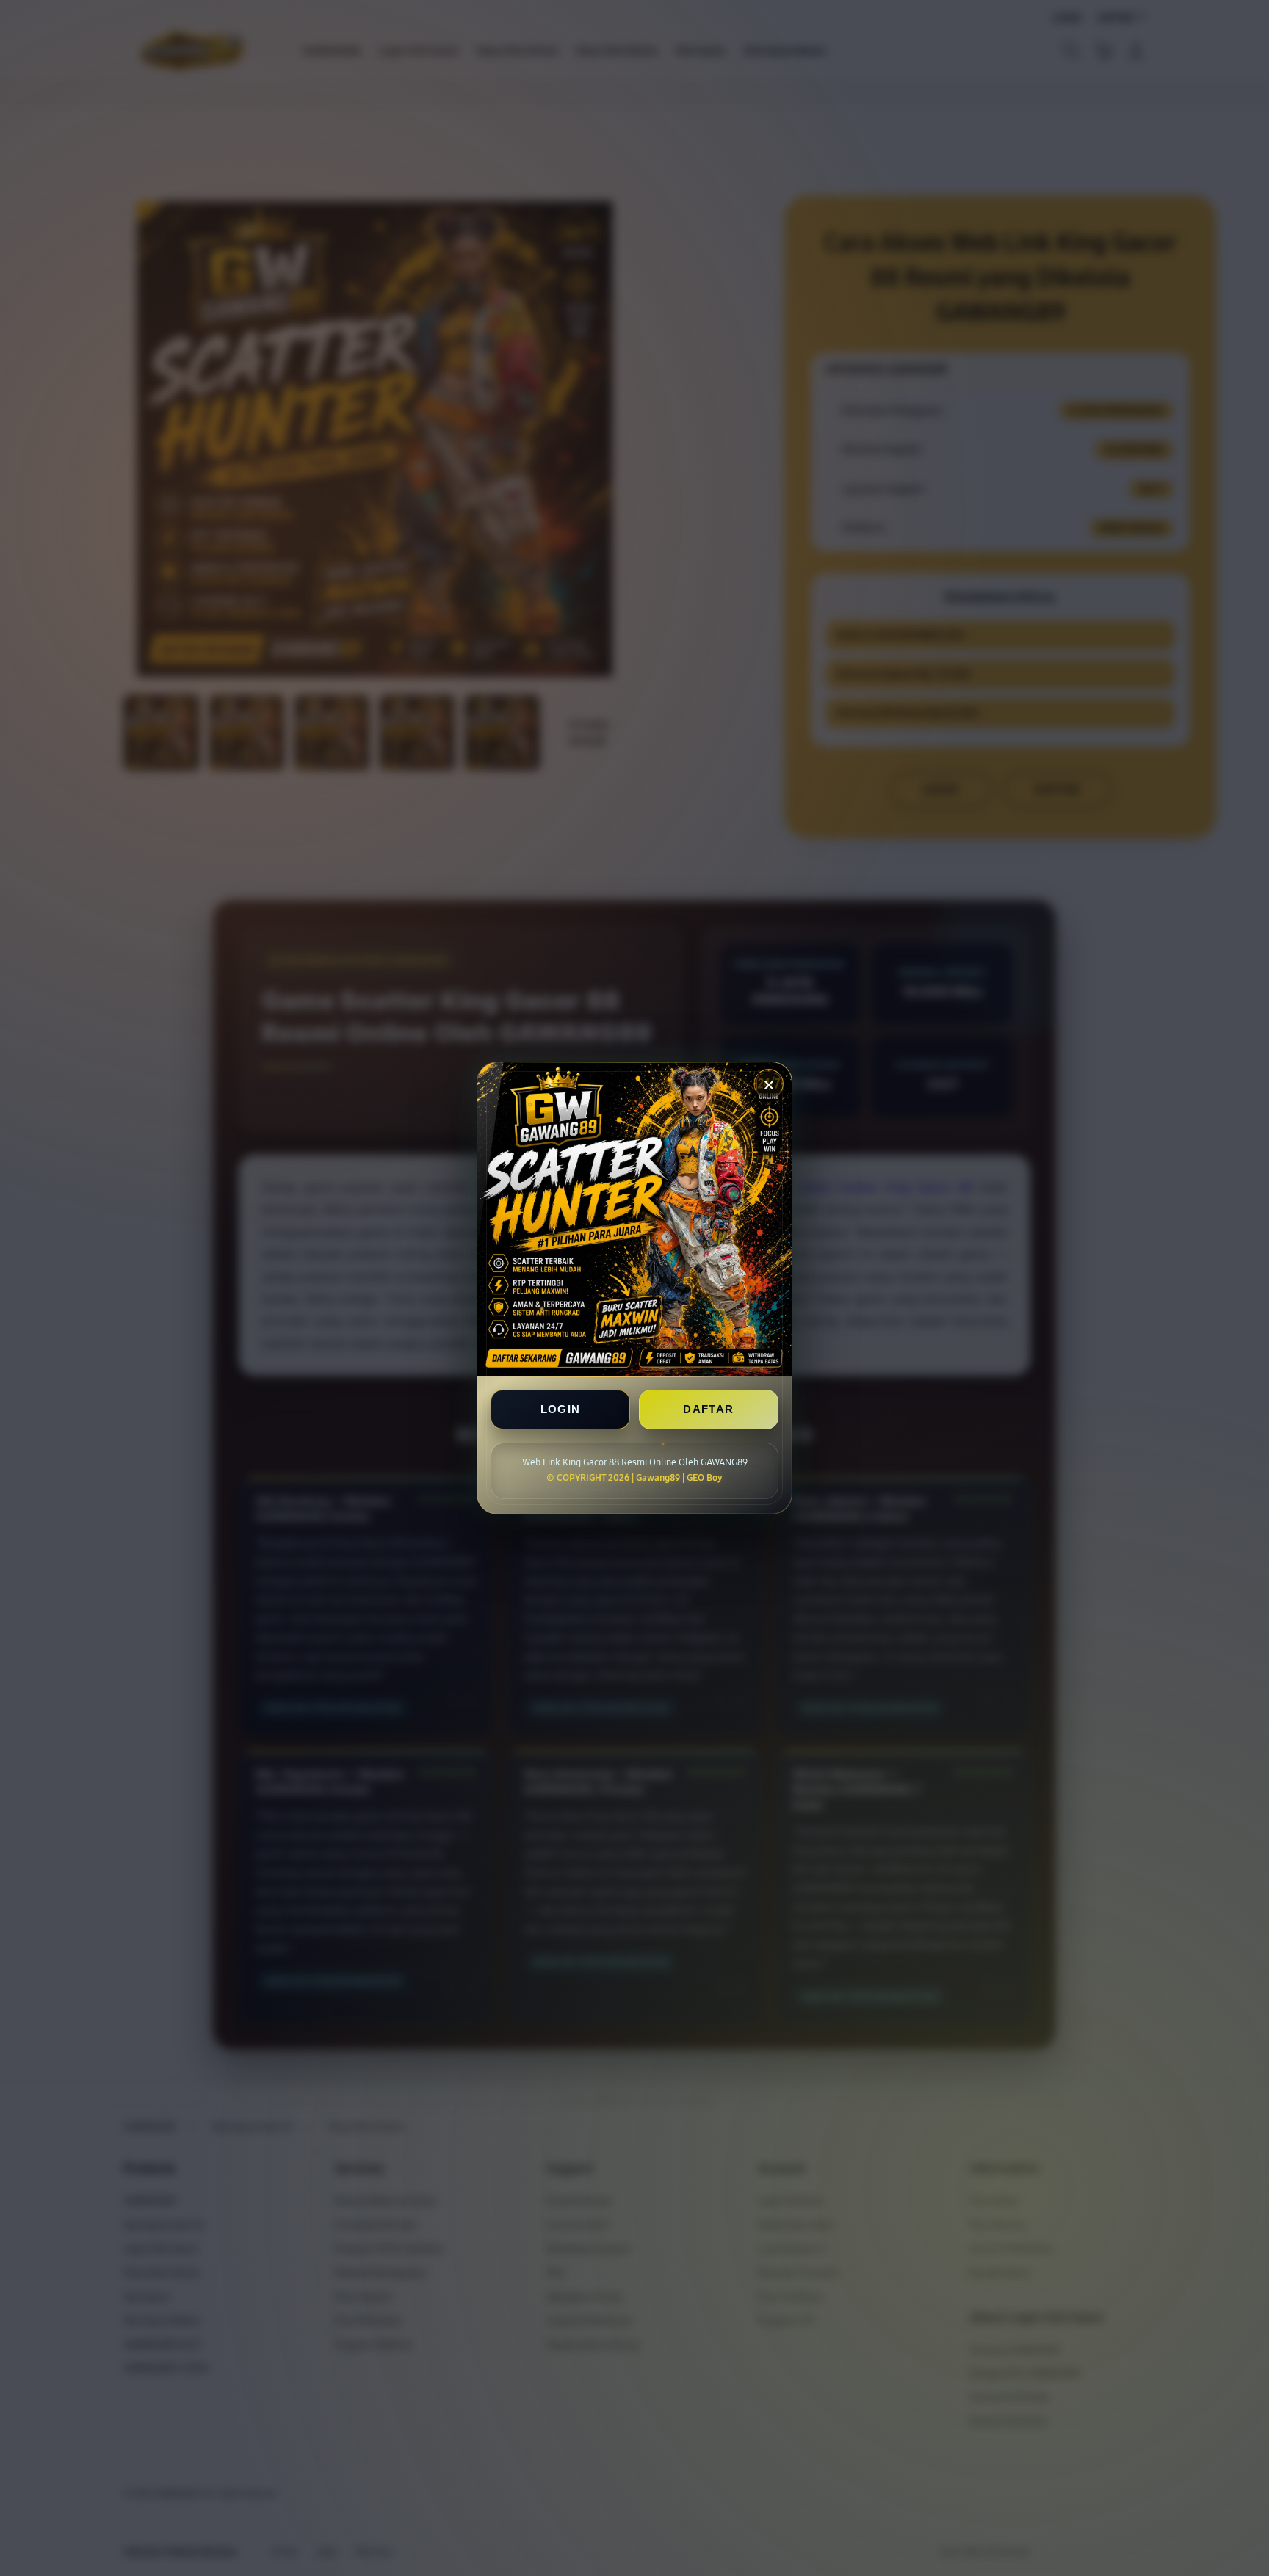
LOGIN (561, 1409)
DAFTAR (708, 1409)
